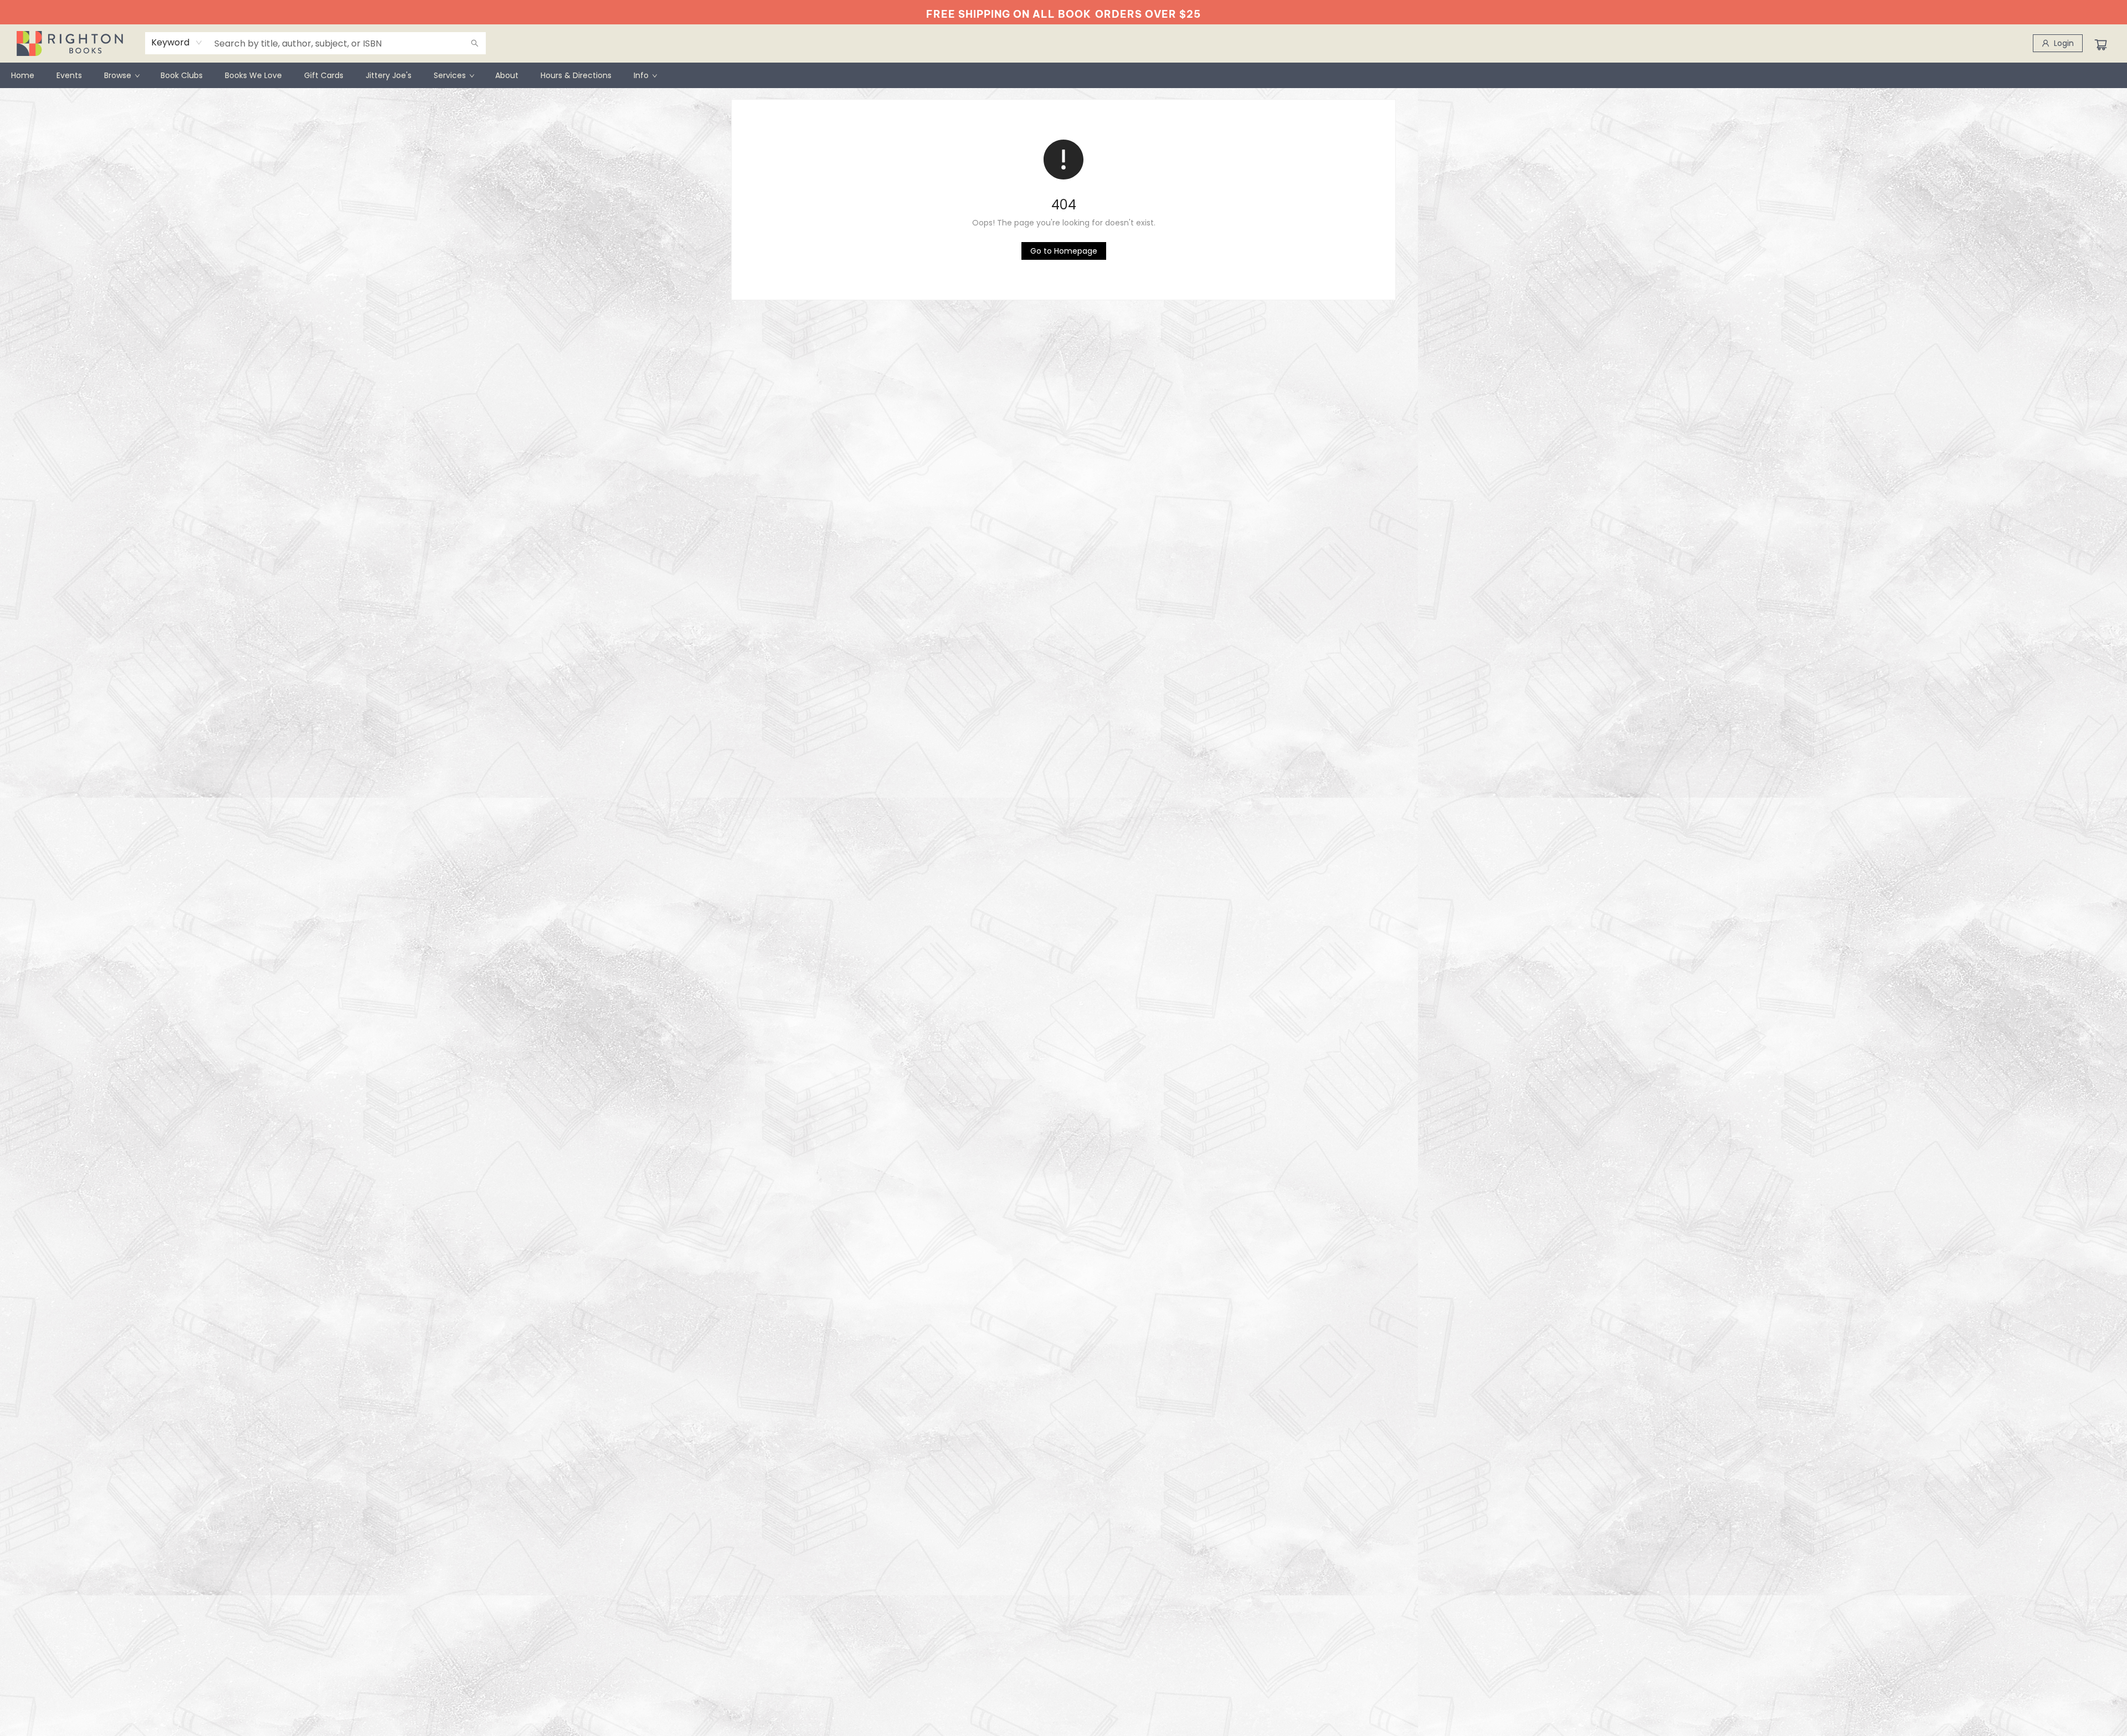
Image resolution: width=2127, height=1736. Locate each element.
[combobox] (177, 43)
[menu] (1063, 75)
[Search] (475, 43)
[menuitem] (23, 75)
